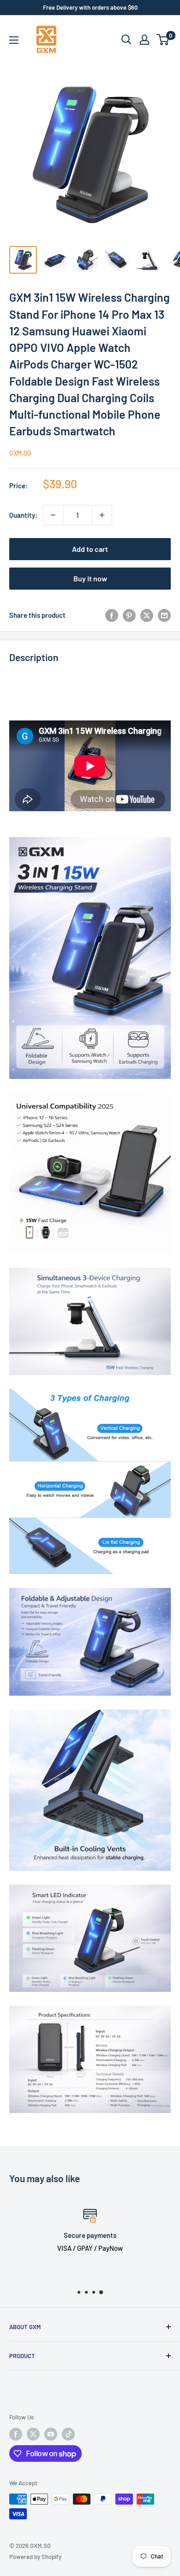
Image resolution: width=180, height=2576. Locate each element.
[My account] (144, 40)
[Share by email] (164, 615)
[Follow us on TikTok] (68, 2434)
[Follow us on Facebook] (16, 2434)
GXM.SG (20, 453)
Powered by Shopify (35, 2557)
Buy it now (90, 578)
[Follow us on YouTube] (51, 2434)
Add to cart (90, 549)
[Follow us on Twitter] (33, 2434)
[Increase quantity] (102, 515)
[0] (163, 40)
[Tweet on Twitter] (147, 615)
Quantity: (23, 515)
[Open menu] (14, 40)
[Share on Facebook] (112, 615)
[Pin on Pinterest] (129, 615)
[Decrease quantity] (53, 515)
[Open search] (126, 40)
